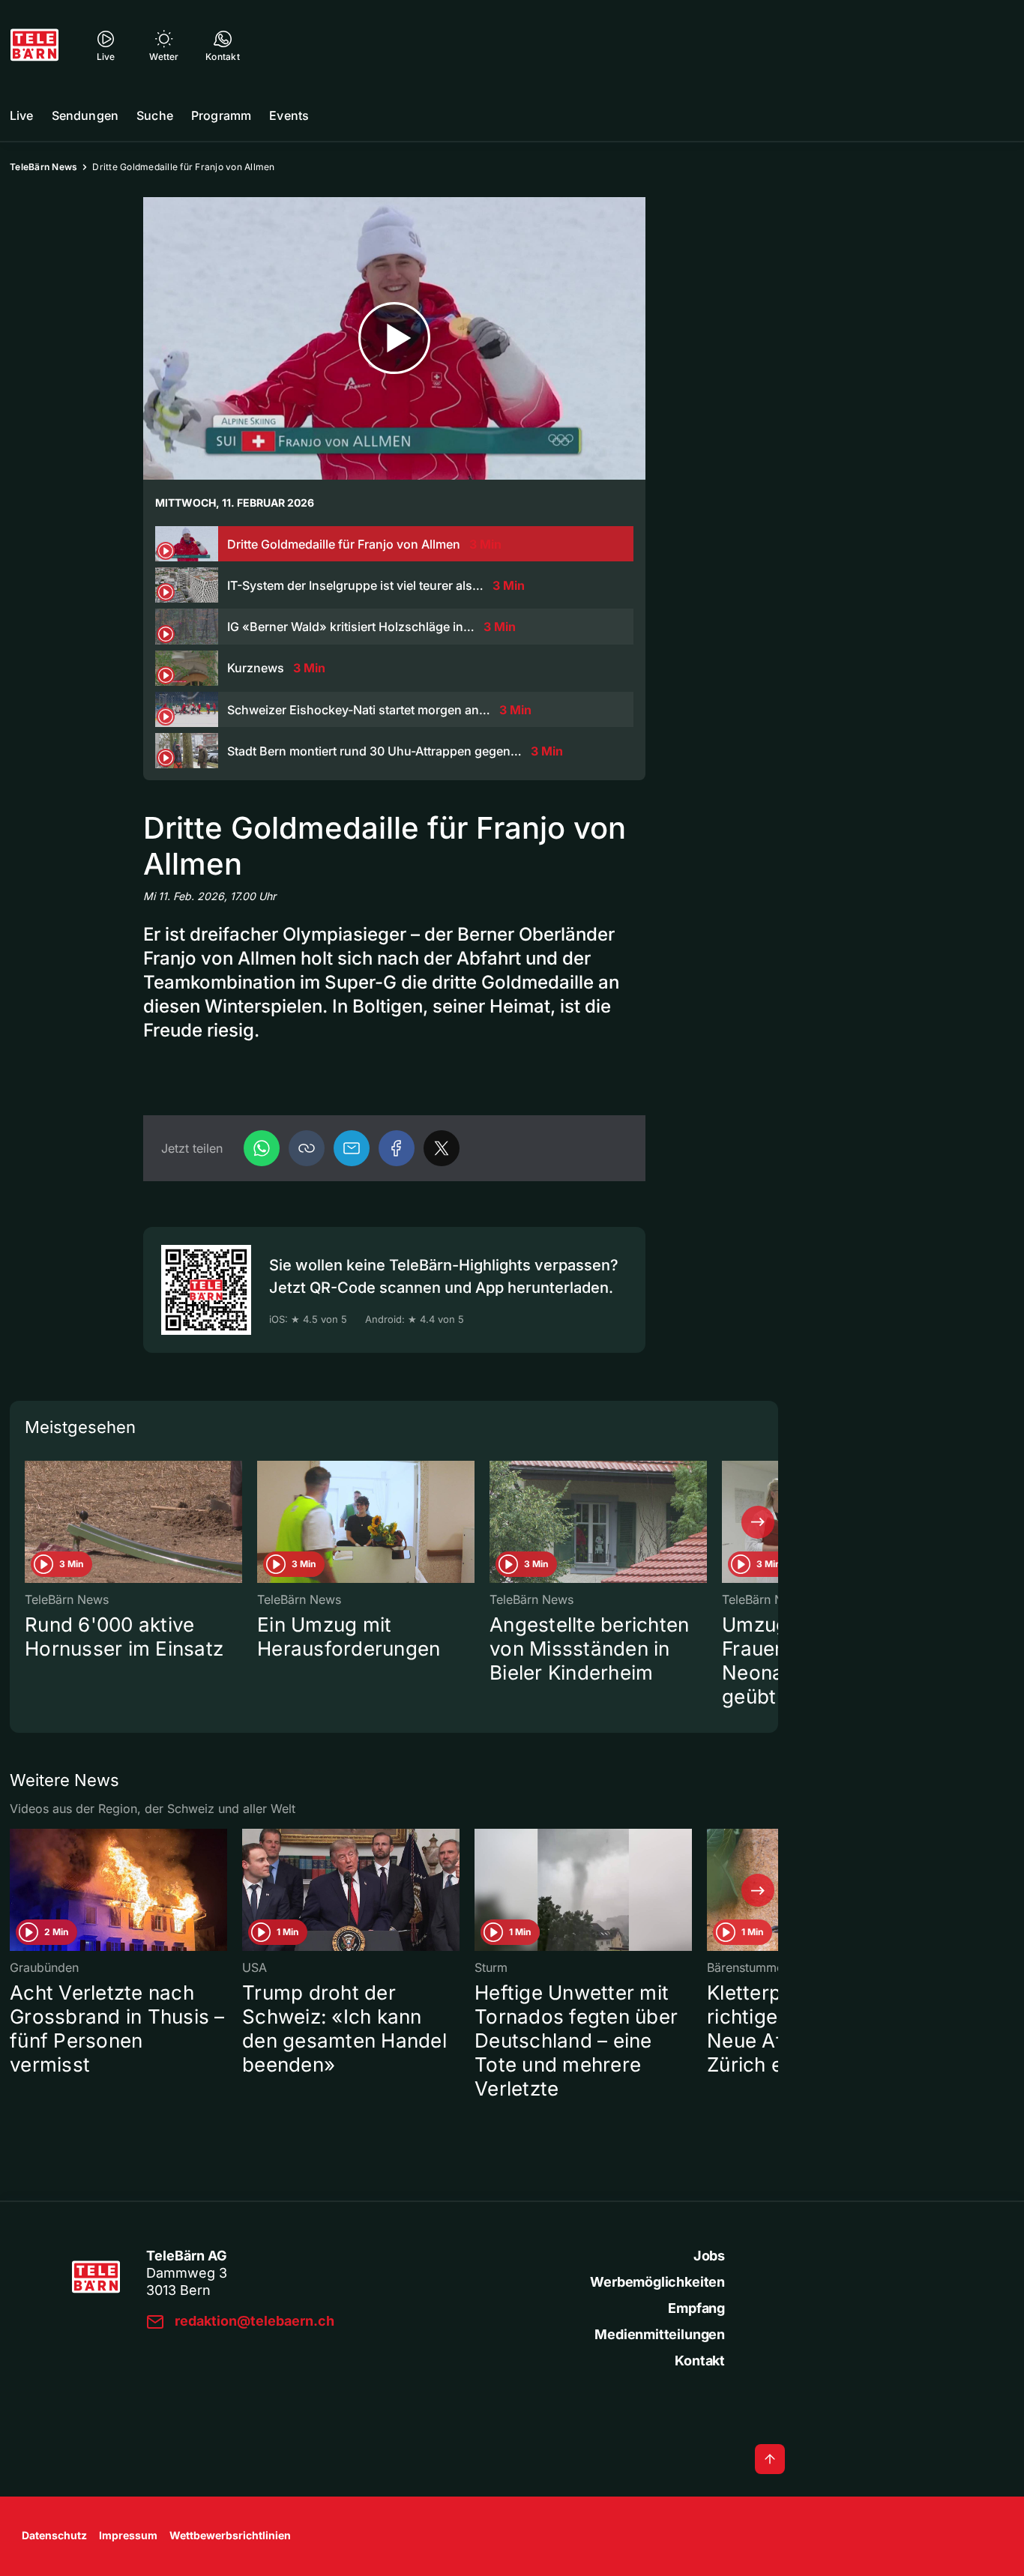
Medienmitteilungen (660, 2334)
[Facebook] (397, 1148)
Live (22, 115)
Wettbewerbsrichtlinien (230, 2535)
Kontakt (700, 2361)
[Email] (352, 1148)
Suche (155, 115)
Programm (221, 115)
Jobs (709, 2256)
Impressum (128, 2535)
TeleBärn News (43, 167)
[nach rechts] (758, 1522)
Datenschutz (54, 2535)
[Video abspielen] (394, 338)
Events (289, 115)
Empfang (696, 2308)
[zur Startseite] (34, 45)
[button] (307, 1148)
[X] (442, 1148)
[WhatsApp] (262, 1148)
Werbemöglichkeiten (657, 2282)
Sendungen (85, 115)
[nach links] (30, 1522)
